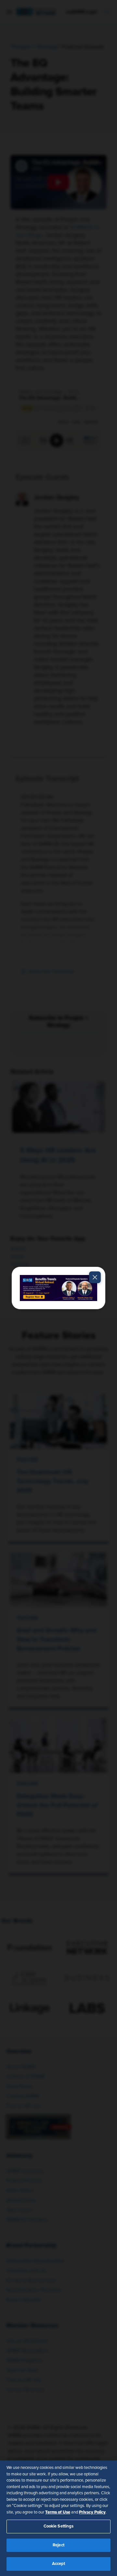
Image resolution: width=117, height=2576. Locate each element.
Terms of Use (58, 2512)
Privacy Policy (92, 2512)
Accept (59, 2564)
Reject (58, 2545)
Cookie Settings (59, 2526)
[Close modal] (95, 1277)
